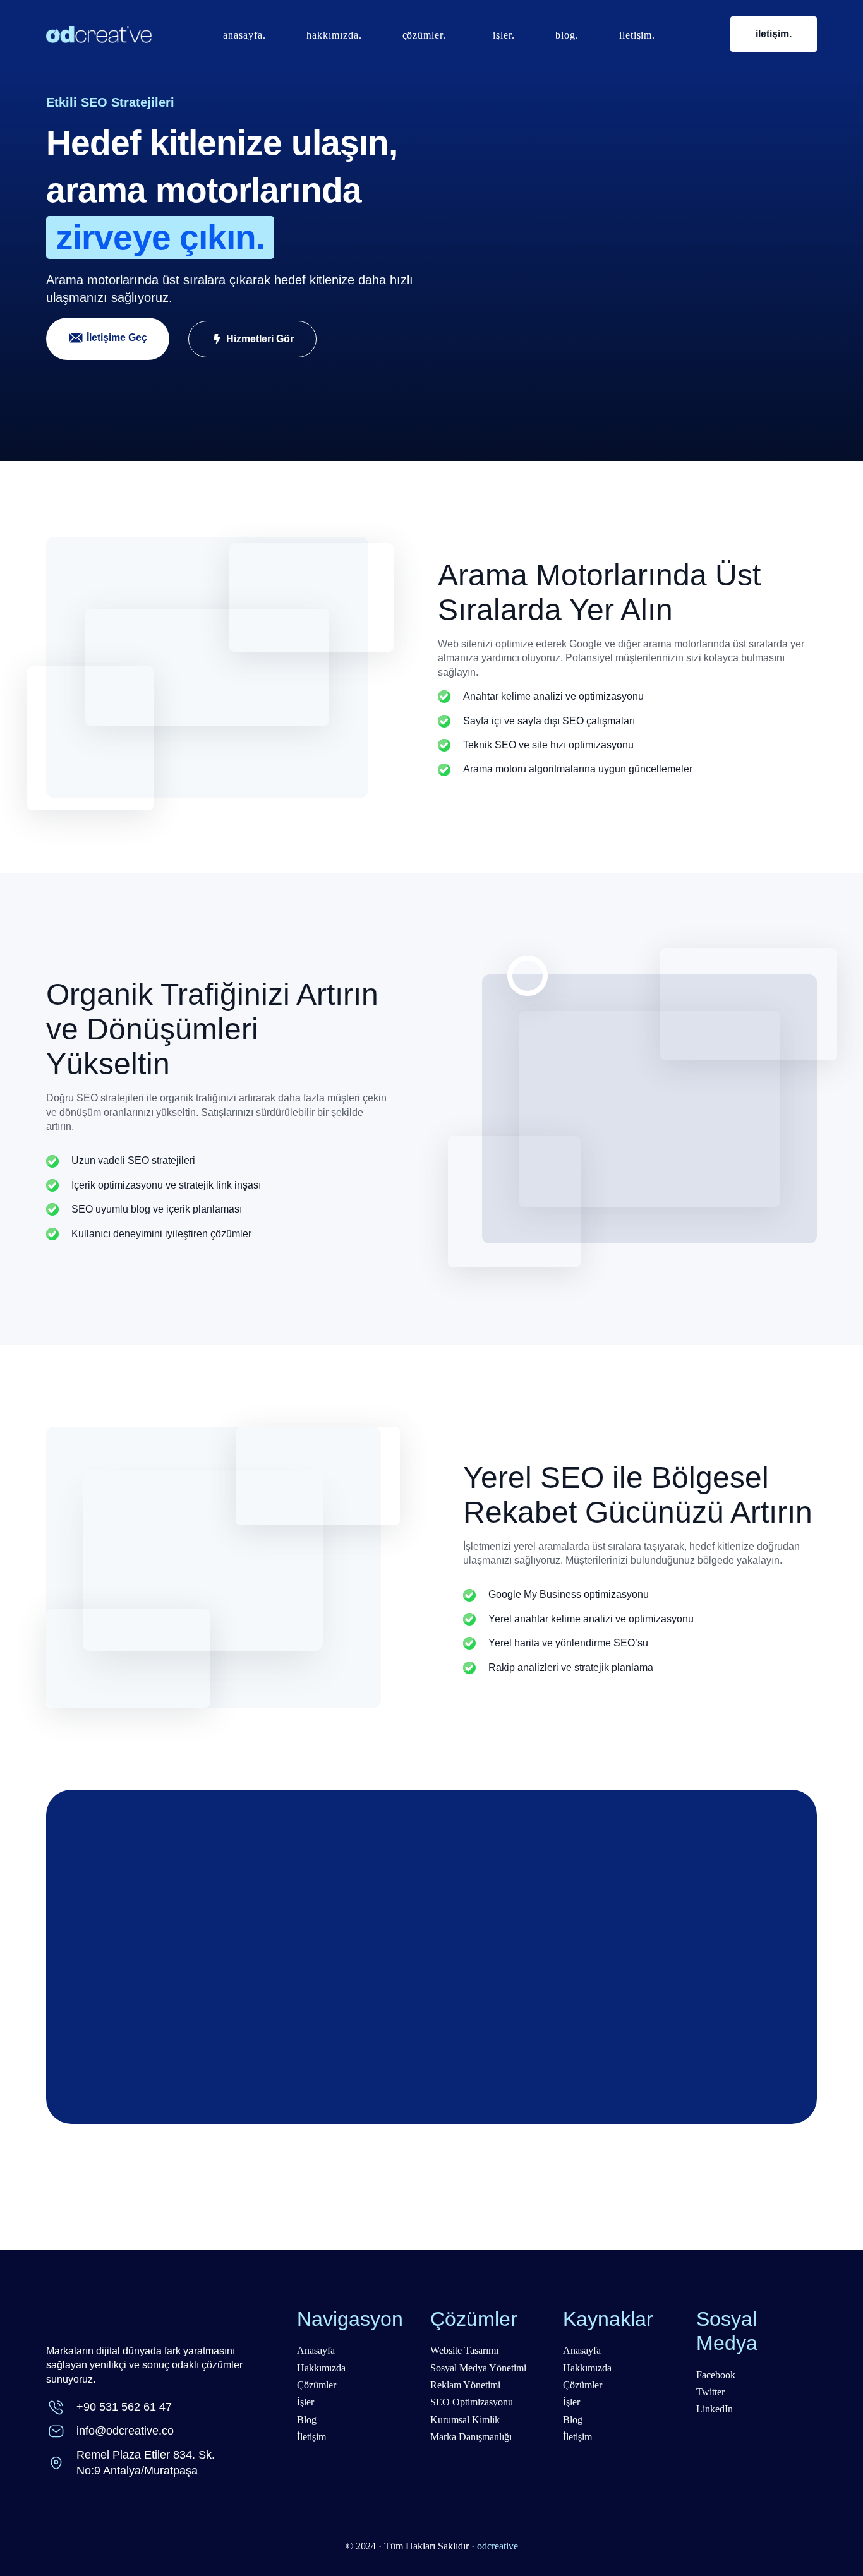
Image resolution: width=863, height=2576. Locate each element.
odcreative (498, 2546)
